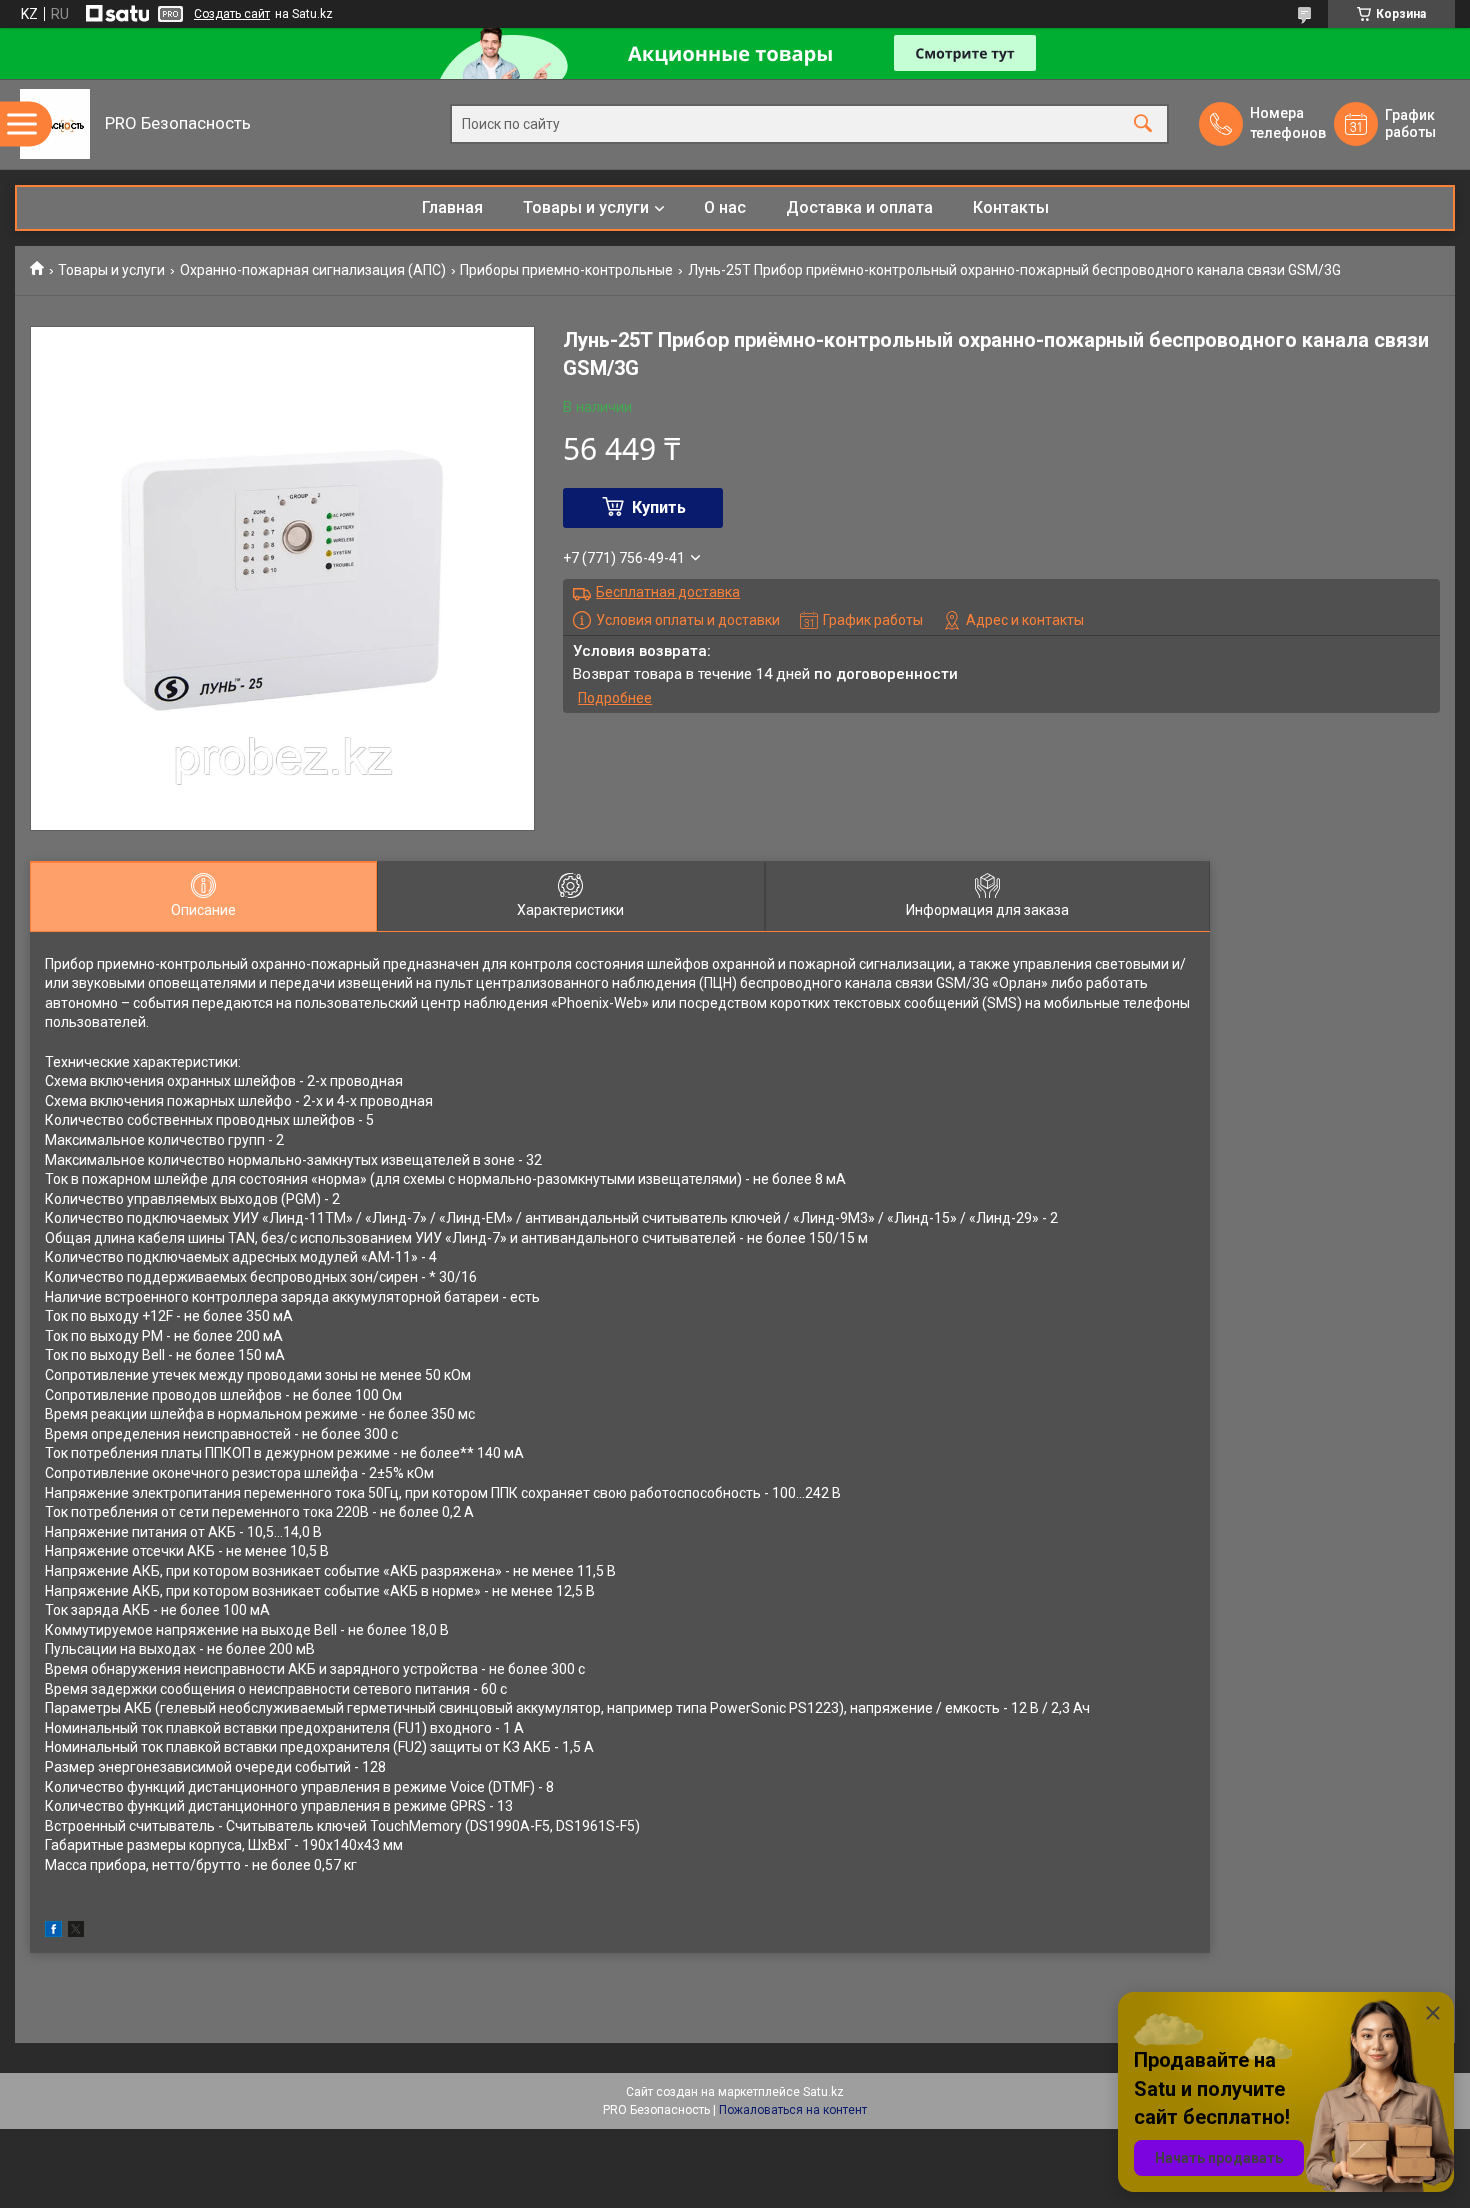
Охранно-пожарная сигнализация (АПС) (313, 270)
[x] (76, 1932)
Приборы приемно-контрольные (566, 270)
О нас (725, 207)
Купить (659, 507)
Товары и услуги (586, 207)
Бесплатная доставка (668, 592)
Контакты (1011, 207)
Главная (452, 207)
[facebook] (53, 1932)
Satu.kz (823, 2092)
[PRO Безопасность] (55, 124)
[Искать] (1143, 124)
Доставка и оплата (859, 207)
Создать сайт (232, 14)
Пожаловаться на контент (793, 2110)
